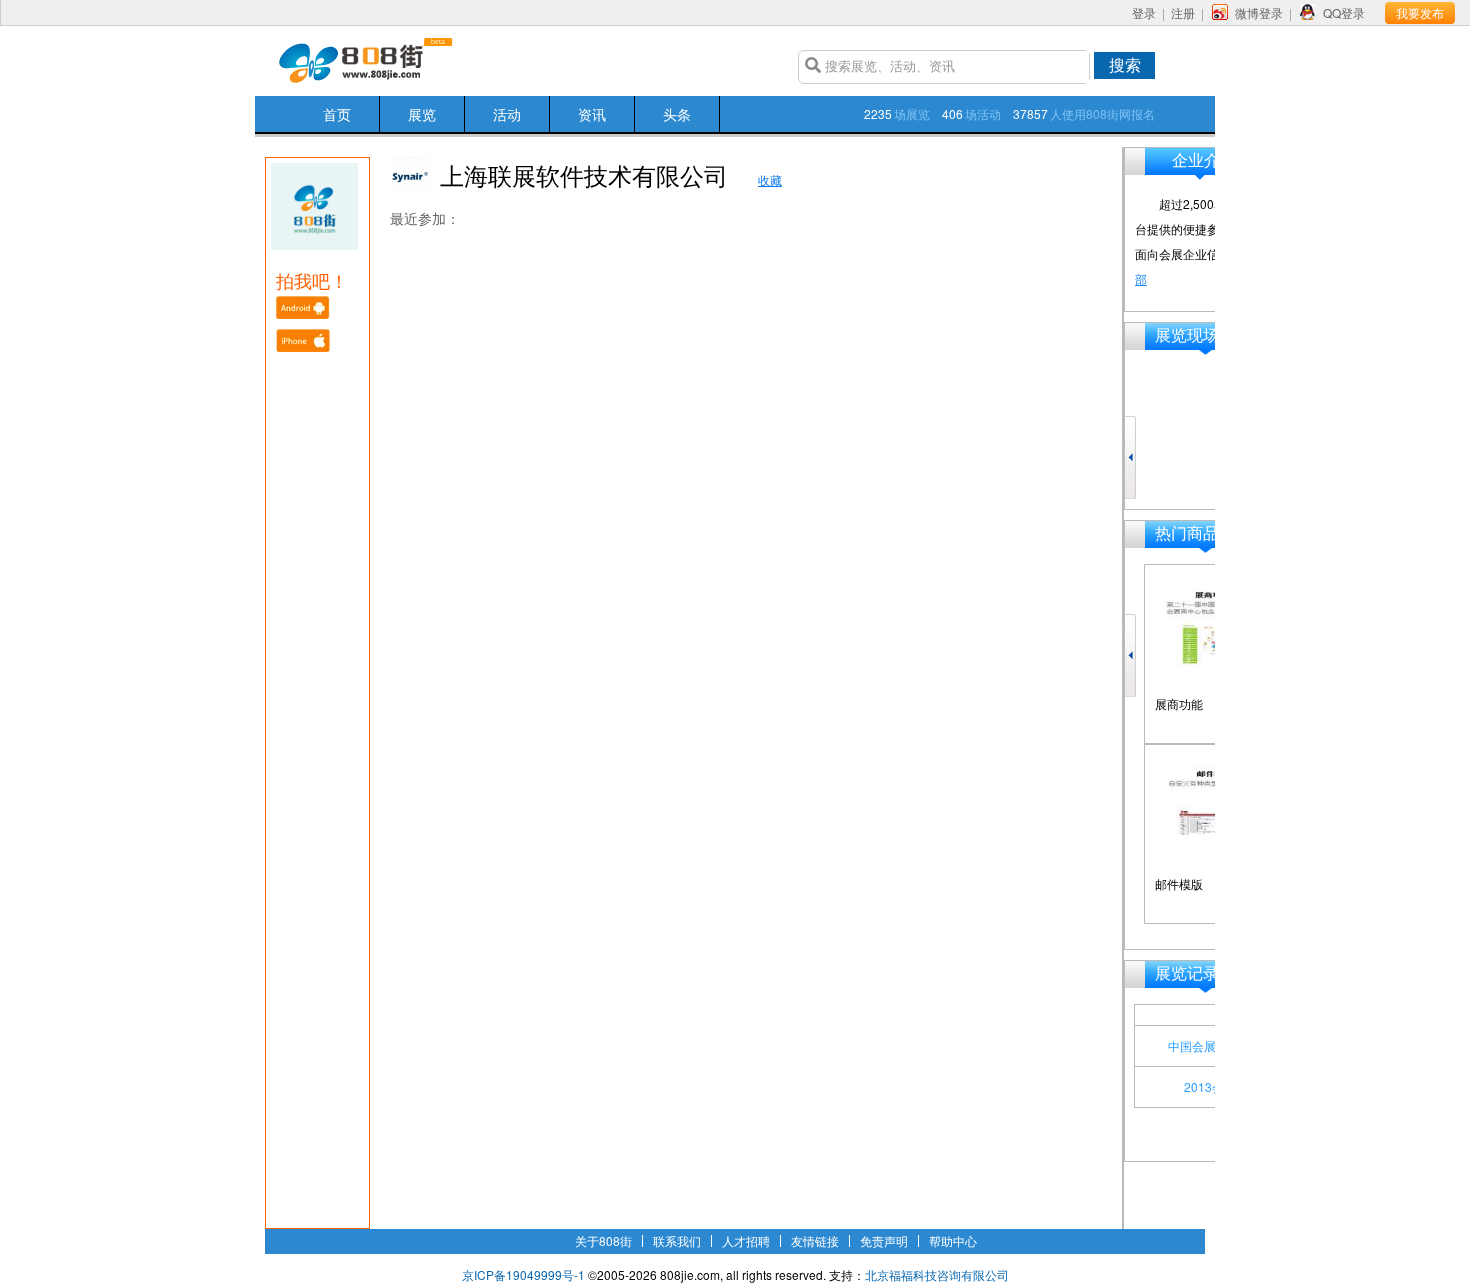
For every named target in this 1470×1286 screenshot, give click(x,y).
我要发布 (1420, 12)
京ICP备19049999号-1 (523, 1274)
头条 (677, 114)
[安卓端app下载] (305, 313)
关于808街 (603, 1240)
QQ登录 (1344, 12)
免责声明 (884, 1240)
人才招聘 (746, 1240)
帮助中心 (953, 1240)
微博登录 (1259, 12)
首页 (337, 114)
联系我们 (677, 1240)
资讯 (592, 114)
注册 (1183, 12)
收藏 (770, 179)
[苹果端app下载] (305, 346)
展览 (422, 114)
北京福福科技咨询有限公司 (937, 1274)
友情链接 (815, 1240)
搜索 (1125, 64)
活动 (507, 114)
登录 (1144, 12)
